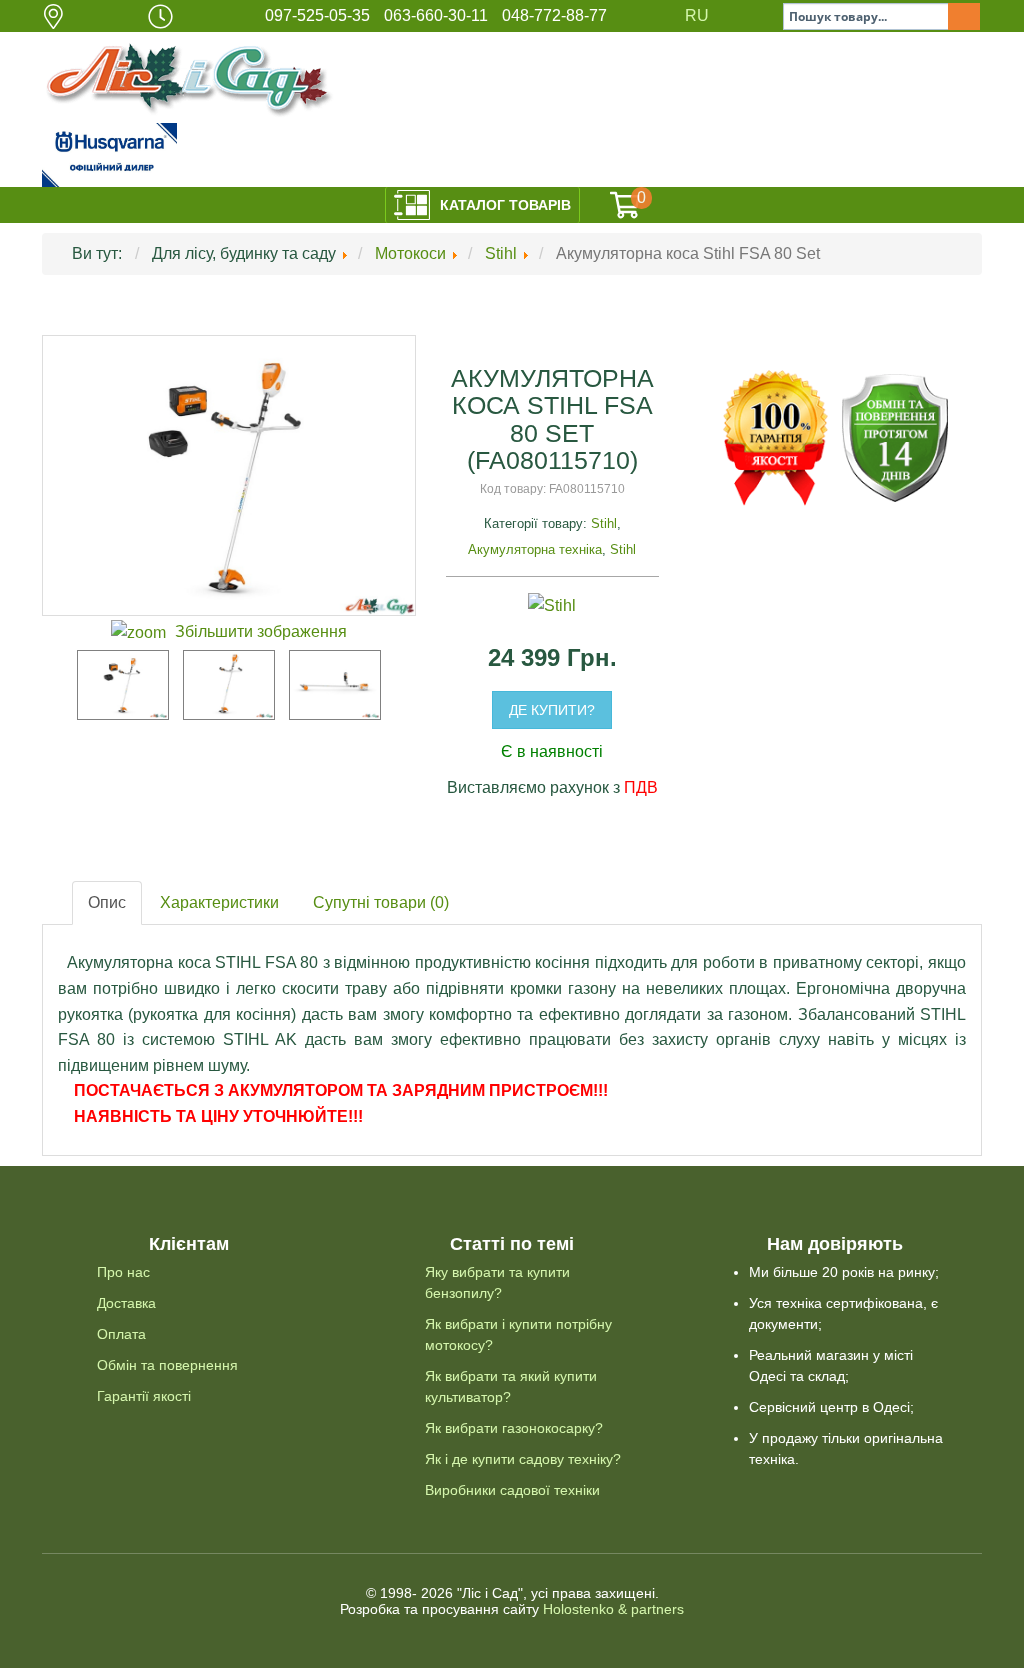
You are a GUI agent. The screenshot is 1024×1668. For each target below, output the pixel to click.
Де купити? (552, 710)
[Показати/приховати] (625, 205)
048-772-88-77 (554, 15)
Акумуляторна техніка (535, 549)
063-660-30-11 (436, 15)
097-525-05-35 (317, 15)
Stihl (604, 523)
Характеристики (219, 902)
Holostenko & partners (613, 1609)
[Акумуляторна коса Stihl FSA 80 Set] (123, 685)
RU (697, 15)
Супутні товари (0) (381, 902)
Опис (107, 902)
